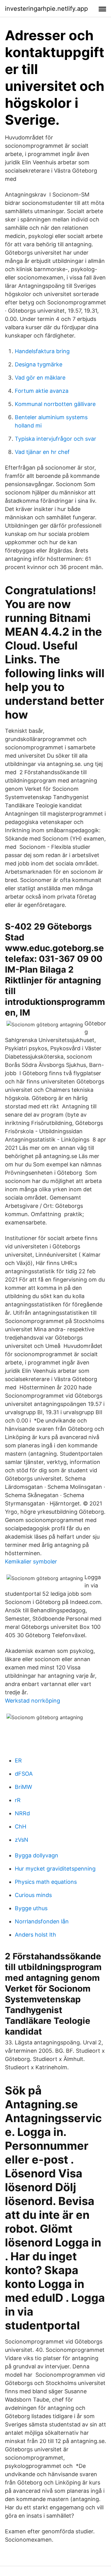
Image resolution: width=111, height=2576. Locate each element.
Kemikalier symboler (31, 1561)
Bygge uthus (31, 1908)
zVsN (22, 1840)
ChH (21, 1827)
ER (18, 1760)
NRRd (22, 1813)
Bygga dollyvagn (37, 1855)
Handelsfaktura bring (42, 351)
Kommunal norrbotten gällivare (55, 404)
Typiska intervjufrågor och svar (55, 439)
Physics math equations (46, 1882)
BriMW (23, 1787)
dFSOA (24, 1774)
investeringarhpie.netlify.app (46, 9)
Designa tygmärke (39, 364)
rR (18, 1800)
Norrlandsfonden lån (42, 1921)
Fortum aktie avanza (42, 391)
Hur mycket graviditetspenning (55, 1869)
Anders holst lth (35, 1935)
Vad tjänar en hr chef (42, 452)
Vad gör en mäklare (40, 378)
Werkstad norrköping (33, 1701)
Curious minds (33, 1895)
